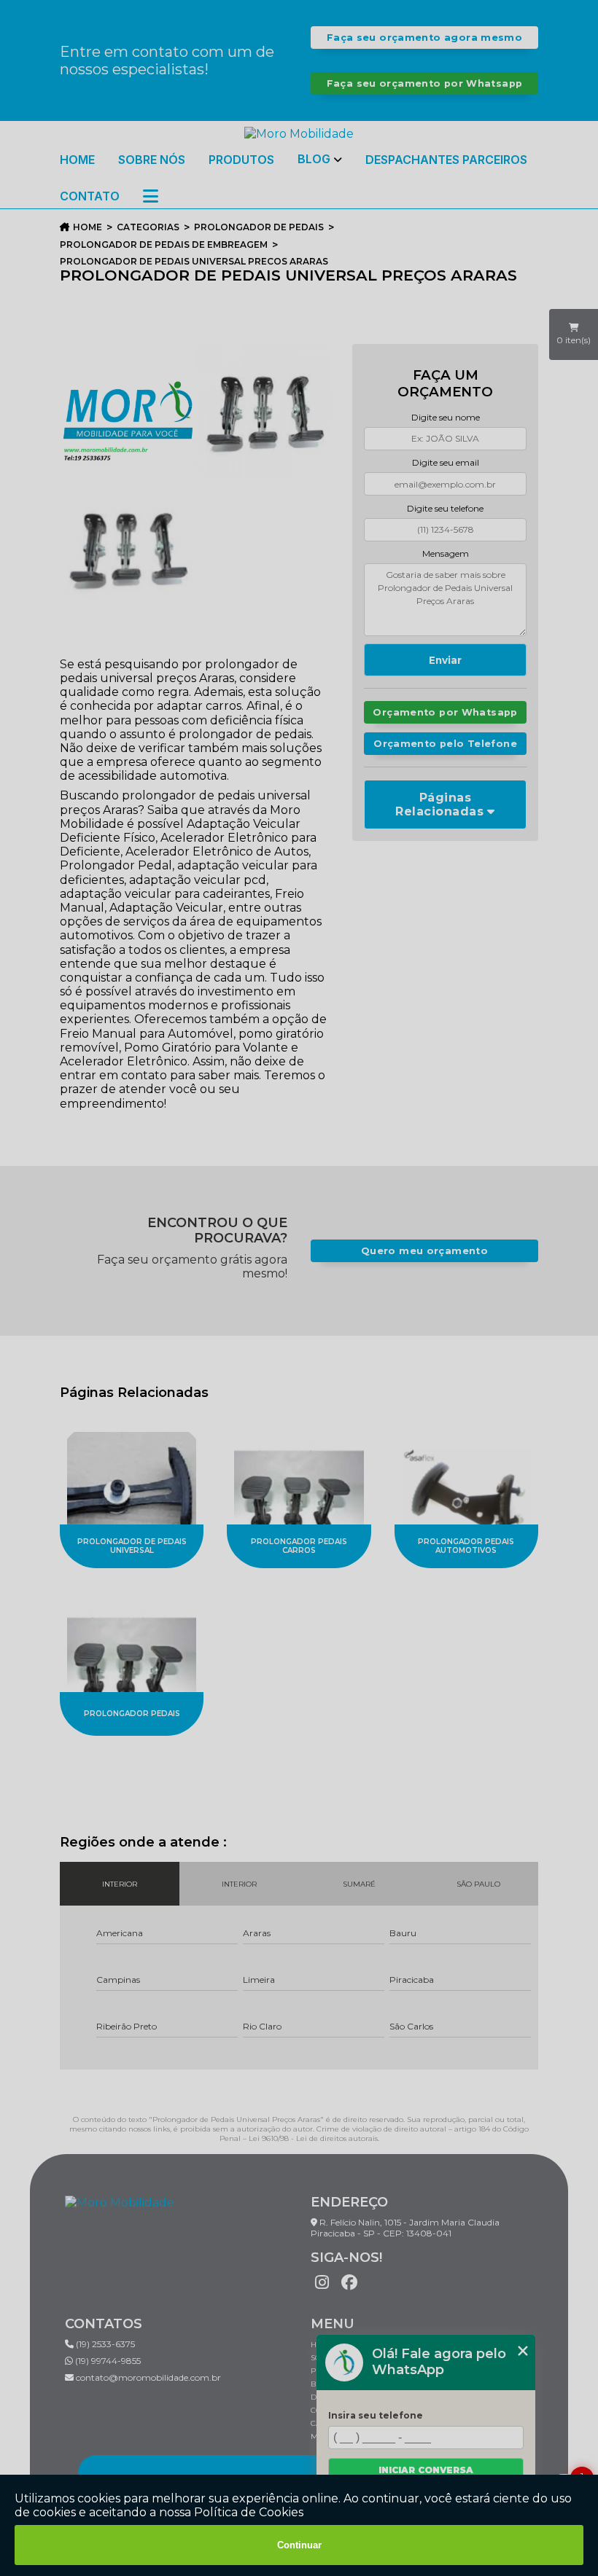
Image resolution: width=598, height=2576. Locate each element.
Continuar (299, 2545)
